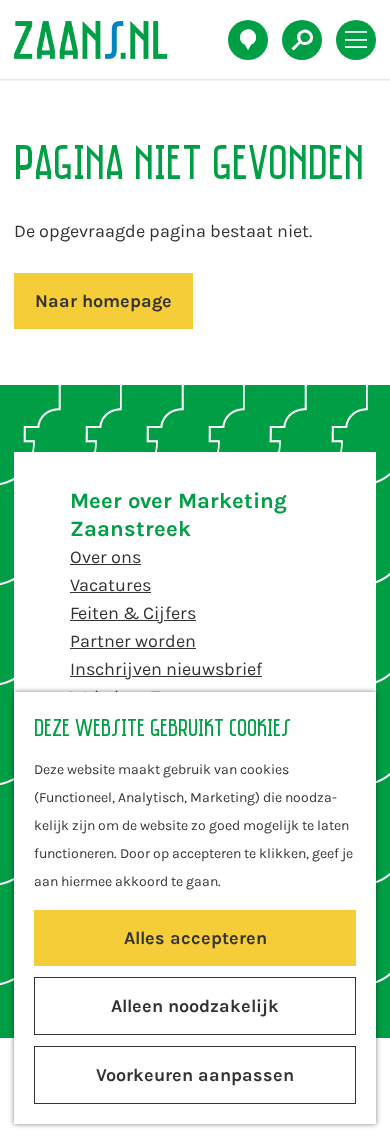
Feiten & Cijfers (133, 613)
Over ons (105, 557)
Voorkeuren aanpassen (195, 1075)
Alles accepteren (195, 938)
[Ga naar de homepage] (101, 40)
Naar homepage (103, 301)
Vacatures (110, 585)
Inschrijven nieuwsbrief (166, 669)
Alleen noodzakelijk (195, 1006)
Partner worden (133, 641)
